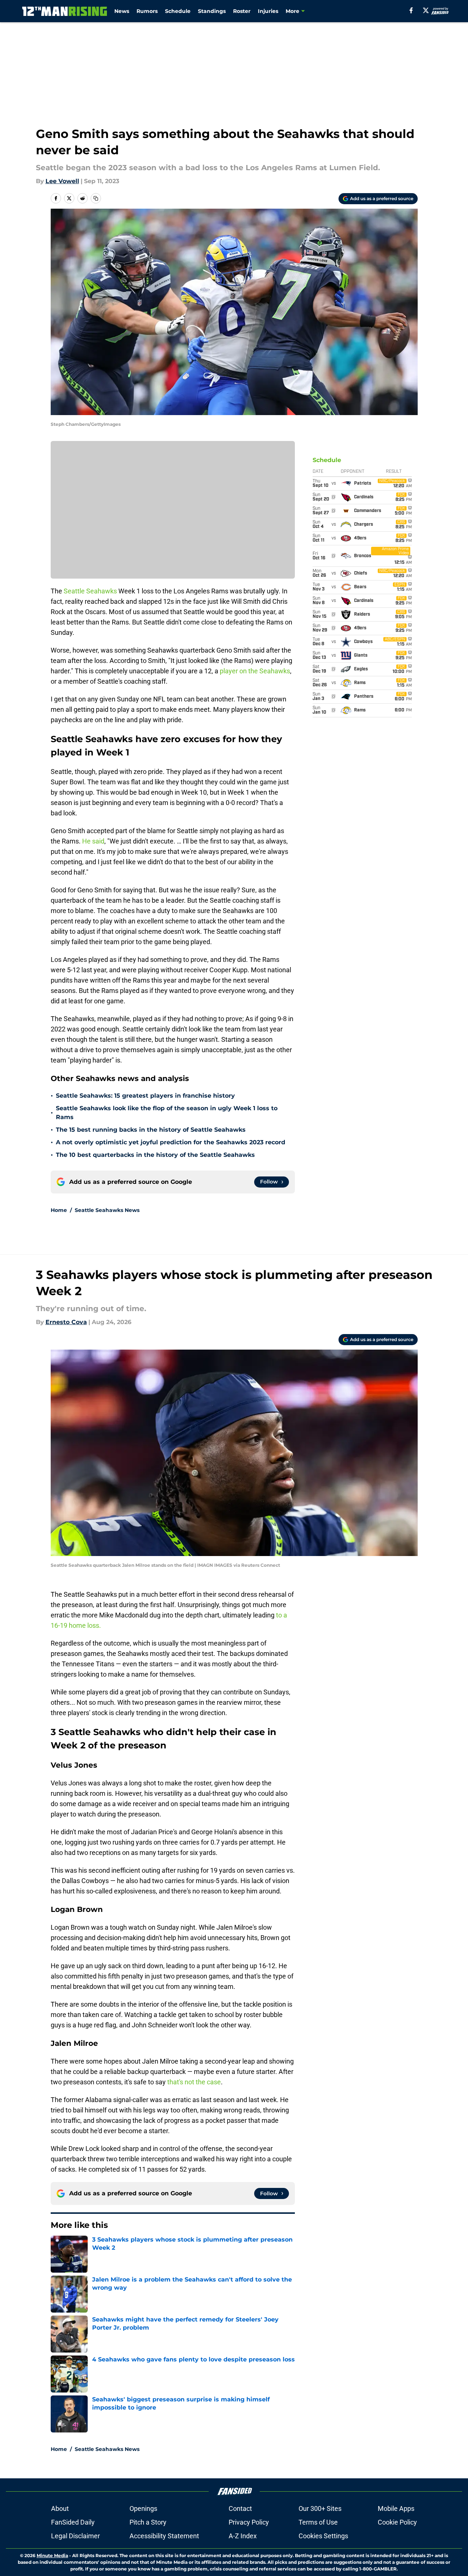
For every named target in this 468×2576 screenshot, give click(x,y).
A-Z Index (243, 2536)
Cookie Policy (397, 2522)
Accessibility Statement (164, 2536)
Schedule (178, 11)
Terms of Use (318, 2522)
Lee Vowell (62, 181)
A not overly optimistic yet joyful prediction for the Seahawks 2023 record (171, 1142)
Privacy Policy (249, 2522)
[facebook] (411, 10)
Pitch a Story (148, 2522)
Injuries (268, 11)
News (122, 11)
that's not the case (194, 2082)
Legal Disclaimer (75, 2536)
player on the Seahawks (255, 671)
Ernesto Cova (66, 1322)
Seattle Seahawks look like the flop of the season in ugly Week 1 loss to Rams (167, 1113)
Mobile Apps (396, 2508)
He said (93, 841)
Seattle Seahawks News (107, 1210)
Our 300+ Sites (320, 2508)
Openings (143, 2508)
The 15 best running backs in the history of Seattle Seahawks (151, 1130)
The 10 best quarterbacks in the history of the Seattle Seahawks (155, 1155)
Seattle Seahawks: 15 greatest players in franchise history (145, 1096)
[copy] (96, 198)
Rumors (147, 11)
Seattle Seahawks (90, 591)
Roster (242, 11)
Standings (212, 11)
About (60, 2508)
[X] (426, 10)
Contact (240, 2508)
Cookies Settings (323, 2536)
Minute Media (52, 2555)
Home (59, 1210)
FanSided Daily (73, 2522)
